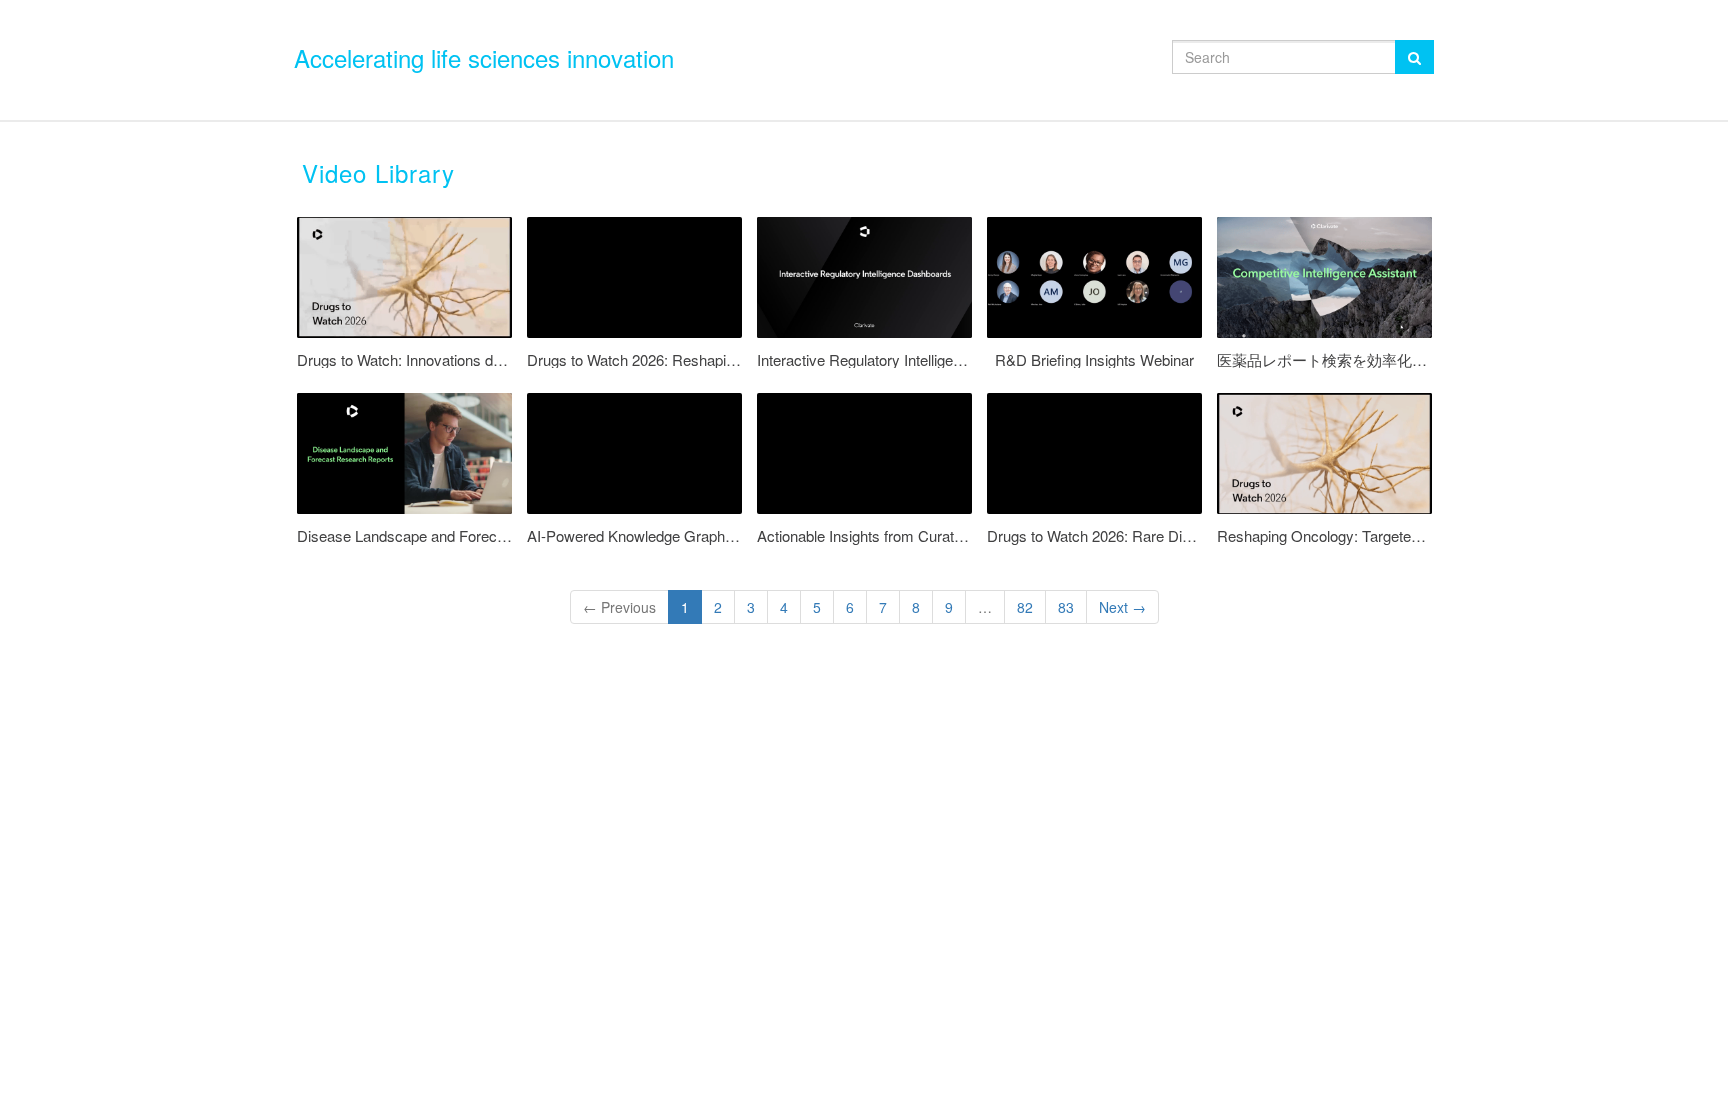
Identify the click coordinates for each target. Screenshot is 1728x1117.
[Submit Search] (1414, 57)
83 (1066, 607)
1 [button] (685, 607)
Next (1122, 607)
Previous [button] (619, 607)
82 (1025, 607)
